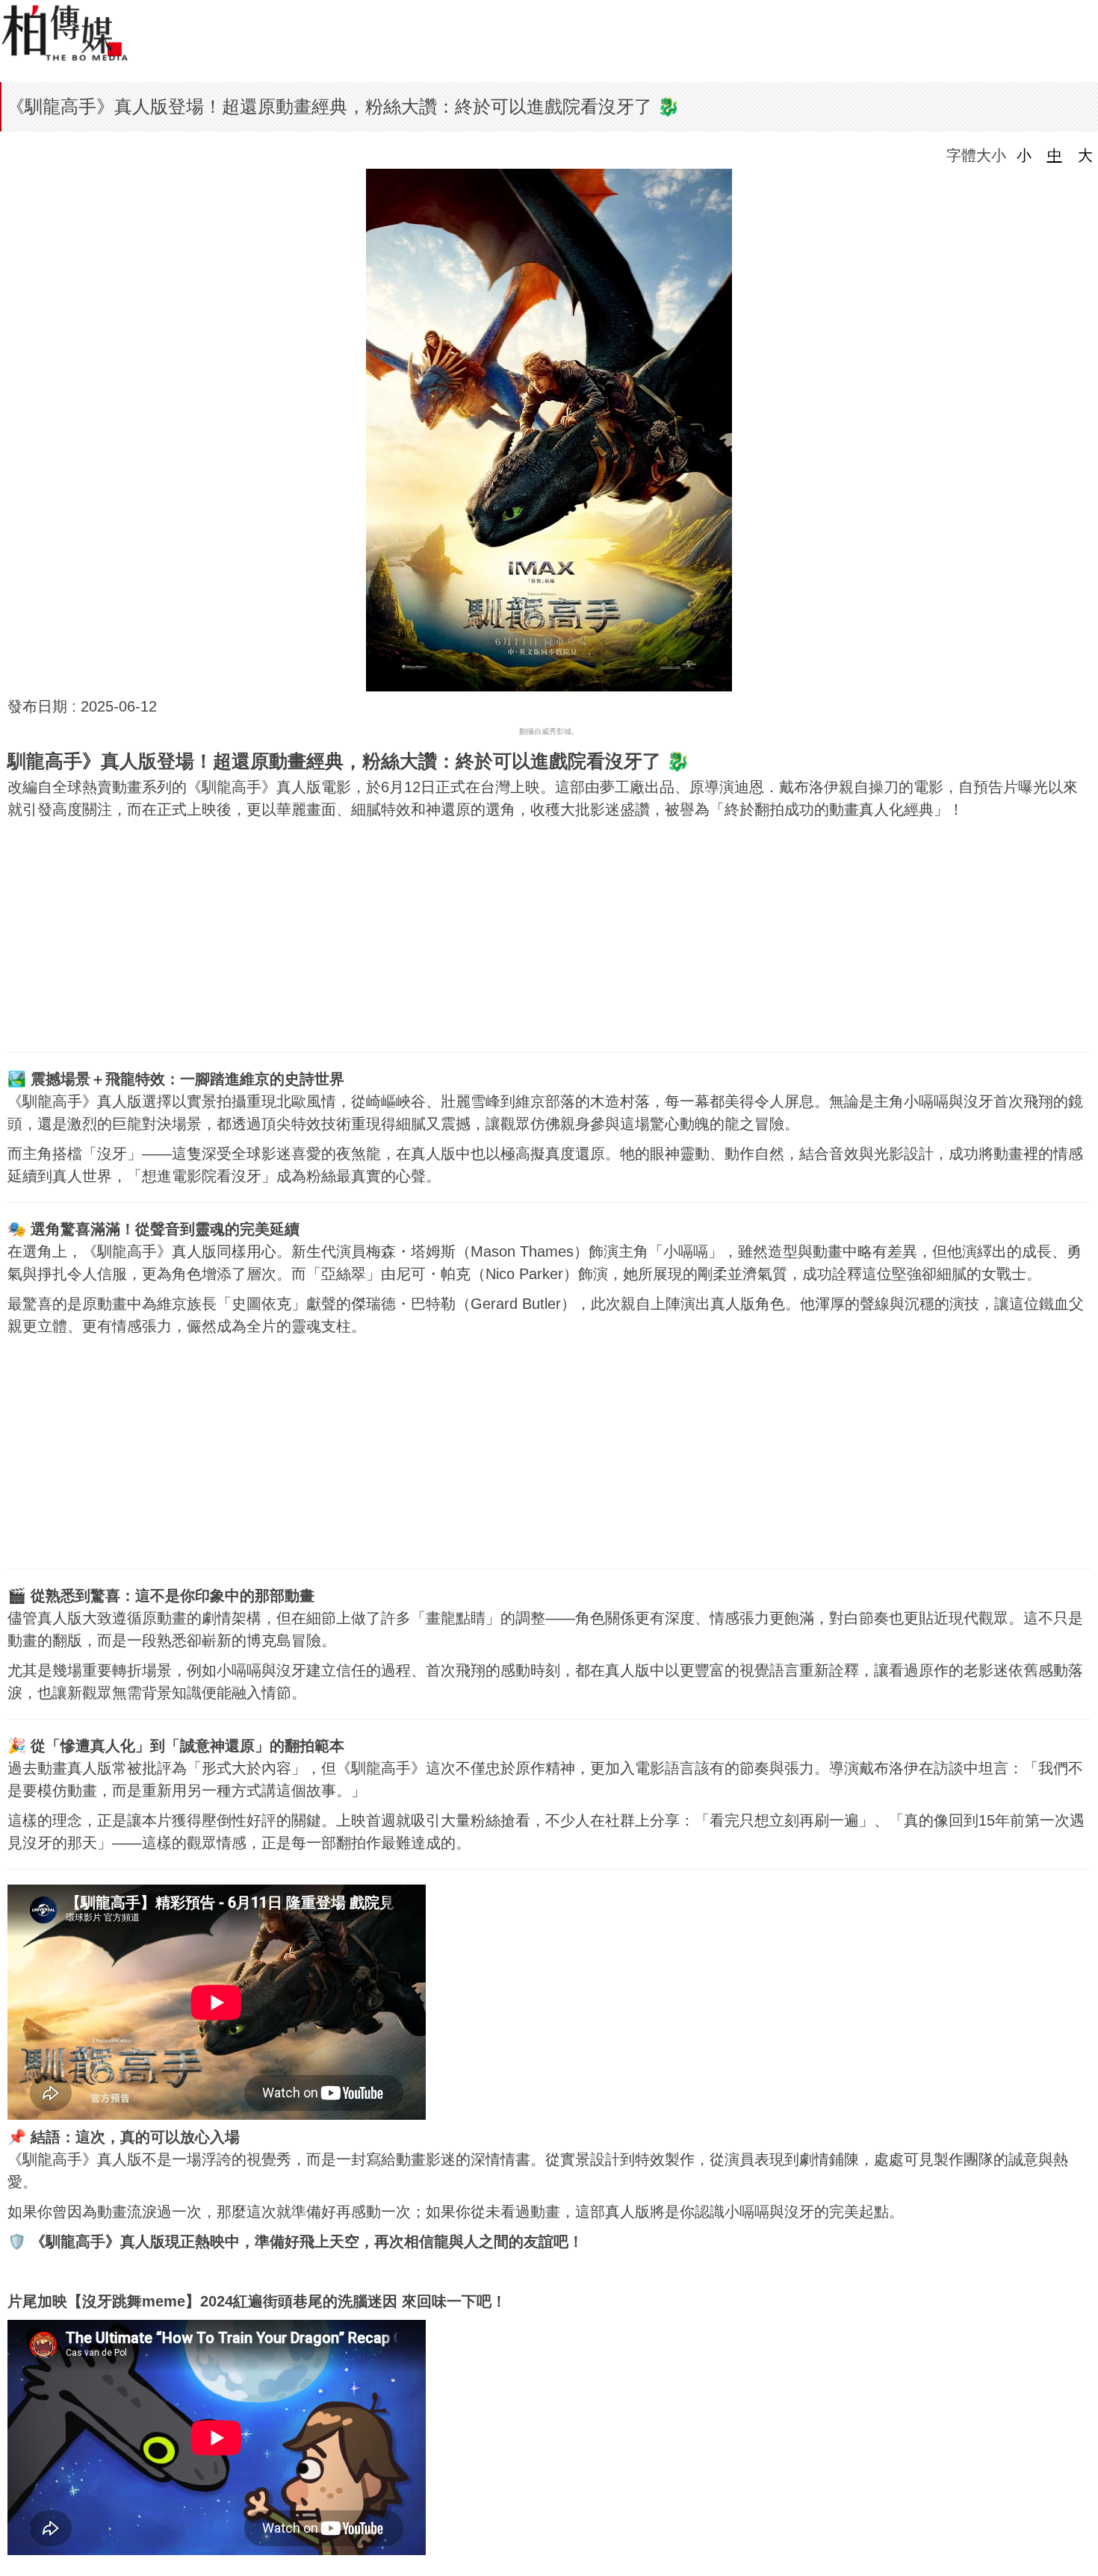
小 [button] (1024, 155)
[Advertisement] (549, 933)
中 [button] (1055, 155)
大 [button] (1085, 155)
